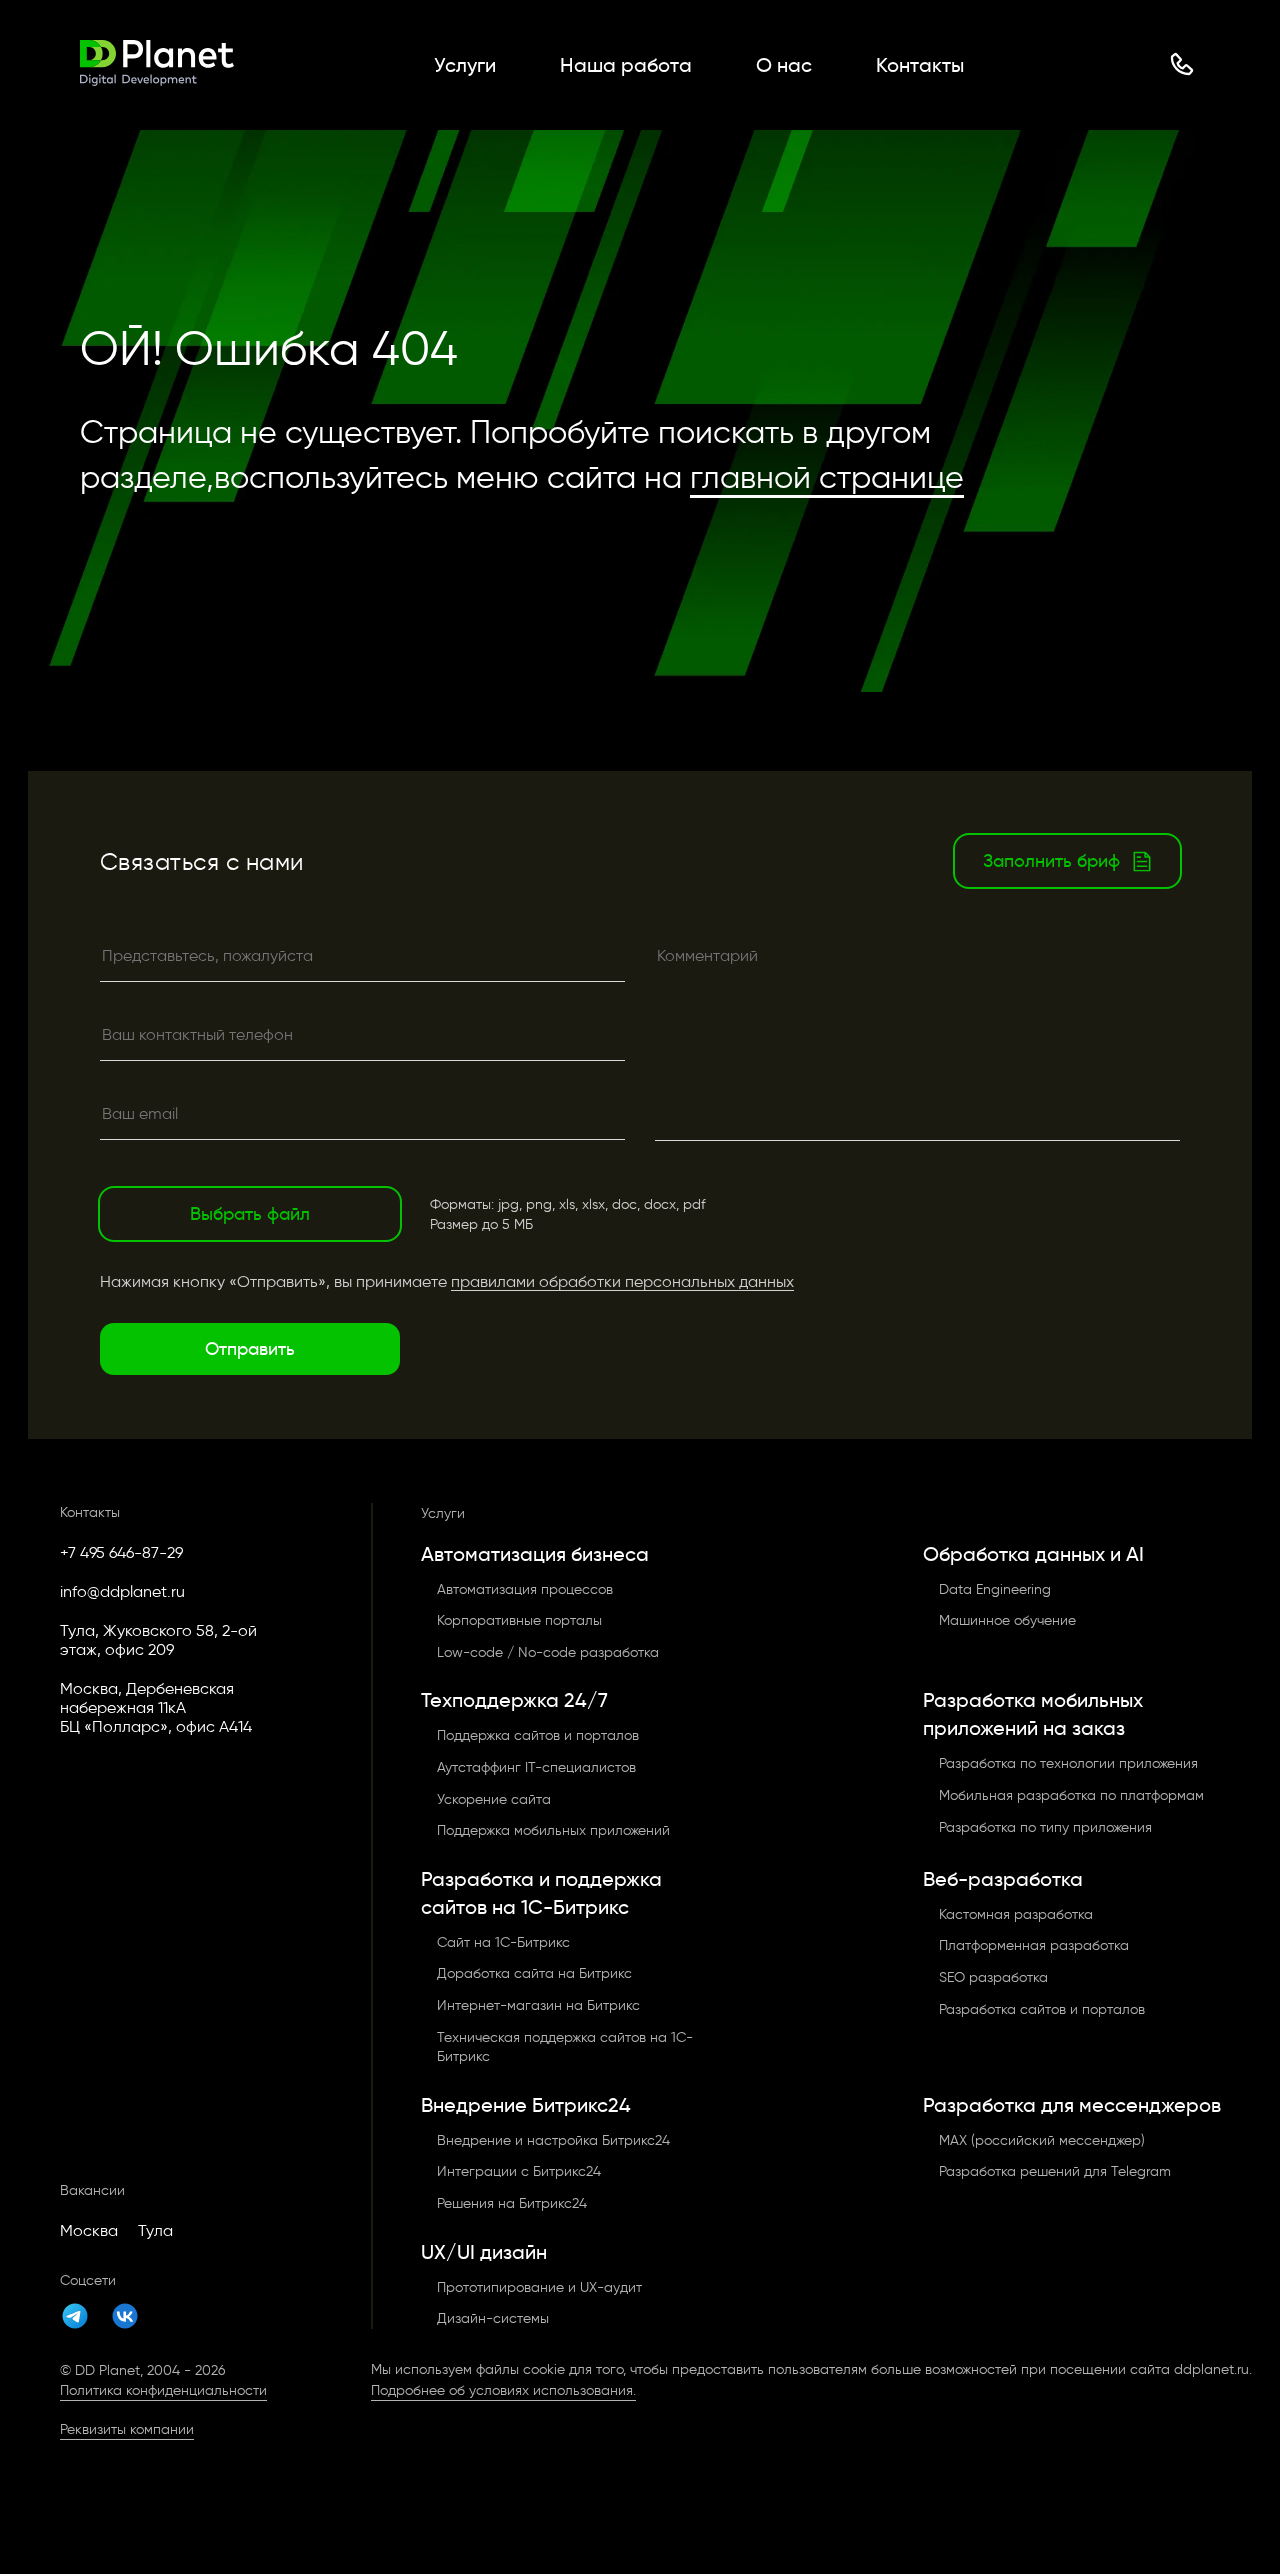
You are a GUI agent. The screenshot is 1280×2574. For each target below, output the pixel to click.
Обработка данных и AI (1033, 1554)
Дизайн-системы (493, 2318)
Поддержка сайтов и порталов (538, 1735)
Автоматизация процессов (525, 1589)
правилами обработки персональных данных (622, 1281)
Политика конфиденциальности (163, 2390)
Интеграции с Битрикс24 (519, 2171)
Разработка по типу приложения (1045, 1827)
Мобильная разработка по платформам (1071, 1795)
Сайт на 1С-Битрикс (503, 1942)
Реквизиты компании (127, 2429)
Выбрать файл (250, 1214)
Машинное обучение (1007, 1620)
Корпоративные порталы (519, 1620)
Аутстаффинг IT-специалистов (536, 1767)
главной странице (827, 476)
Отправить (250, 1349)
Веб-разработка (1003, 1879)
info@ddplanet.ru (122, 1591)
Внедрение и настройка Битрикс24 (553, 2140)
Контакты (920, 65)
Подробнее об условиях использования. (503, 2390)
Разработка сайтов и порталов (1042, 2009)
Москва (89, 2230)
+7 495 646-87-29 (121, 1552)
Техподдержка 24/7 (514, 1700)
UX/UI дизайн (484, 2252)
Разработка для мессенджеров (1072, 2105)
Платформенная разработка (1034, 1945)
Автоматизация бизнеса (535, 1554)
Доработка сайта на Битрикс (534, 1973)
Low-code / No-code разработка (548, 1652)
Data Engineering (995, 1589)
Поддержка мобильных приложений (553, 1830)
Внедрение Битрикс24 (526, 2105)
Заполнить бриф (1051, 861)
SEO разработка (993, 1977)
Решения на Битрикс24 (512, 2203)
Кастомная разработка (1016, 1914)
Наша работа (626, 65)
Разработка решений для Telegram (1055, 2171)
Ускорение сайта (494, 1799)
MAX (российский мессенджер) (1042, 2140)
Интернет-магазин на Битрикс (538, 2005)
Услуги (465, 65)
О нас (784, 65)
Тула (155, 2230)
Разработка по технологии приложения (1068, 1763)
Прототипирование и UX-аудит (539, 2287)
